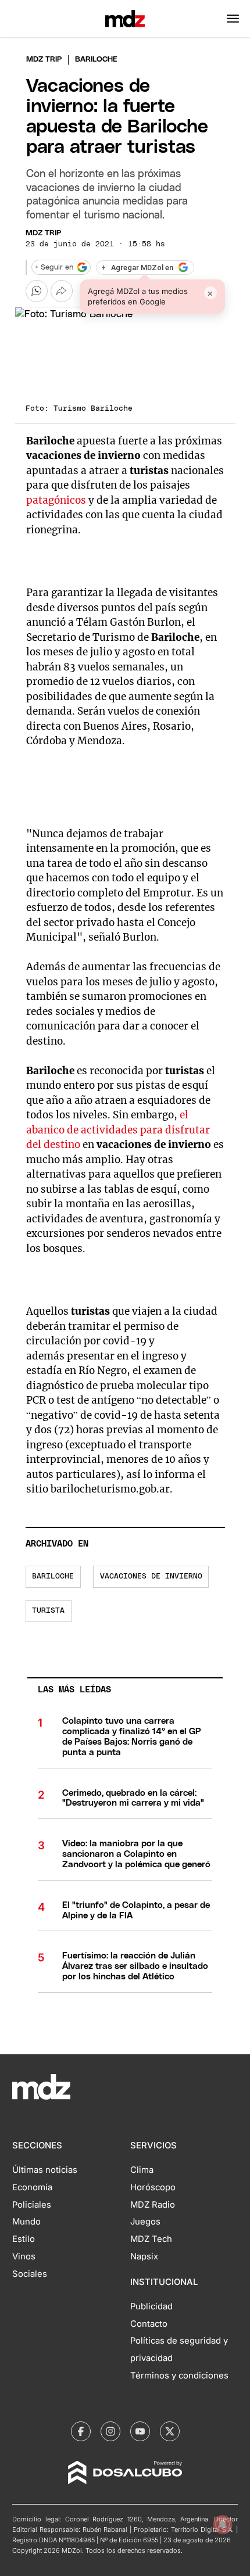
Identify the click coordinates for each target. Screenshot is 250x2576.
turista (48, 1611)
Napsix (144, 2256)
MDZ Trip (43, 233)
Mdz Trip (44, 60)
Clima (142, 2170)
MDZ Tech (151, 2239)
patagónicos (56, 500)
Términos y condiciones (179, 2376)
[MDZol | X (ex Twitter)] (170, 2431)
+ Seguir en (54, 268)
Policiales (32, 2205)
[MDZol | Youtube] (140, 2431)
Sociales (30, 2274)
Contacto (149, 2324)
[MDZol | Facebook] (81, 2431)
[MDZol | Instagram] (110, 2431)
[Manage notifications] (223, 2524)
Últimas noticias (45, 2170)
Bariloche (53, 1576)
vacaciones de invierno (151, 1576)
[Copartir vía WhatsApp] (37, 291)
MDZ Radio (153, 2205)
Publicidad (151, 2306)
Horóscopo (153, 2187)
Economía (32, 2187)
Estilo (24, 2239)
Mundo (26, 2222)
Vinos (24, 2256)
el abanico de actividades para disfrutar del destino (118, 1130)
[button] (233, 19)
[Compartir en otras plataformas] (62, 291)
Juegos (145, 2222)
